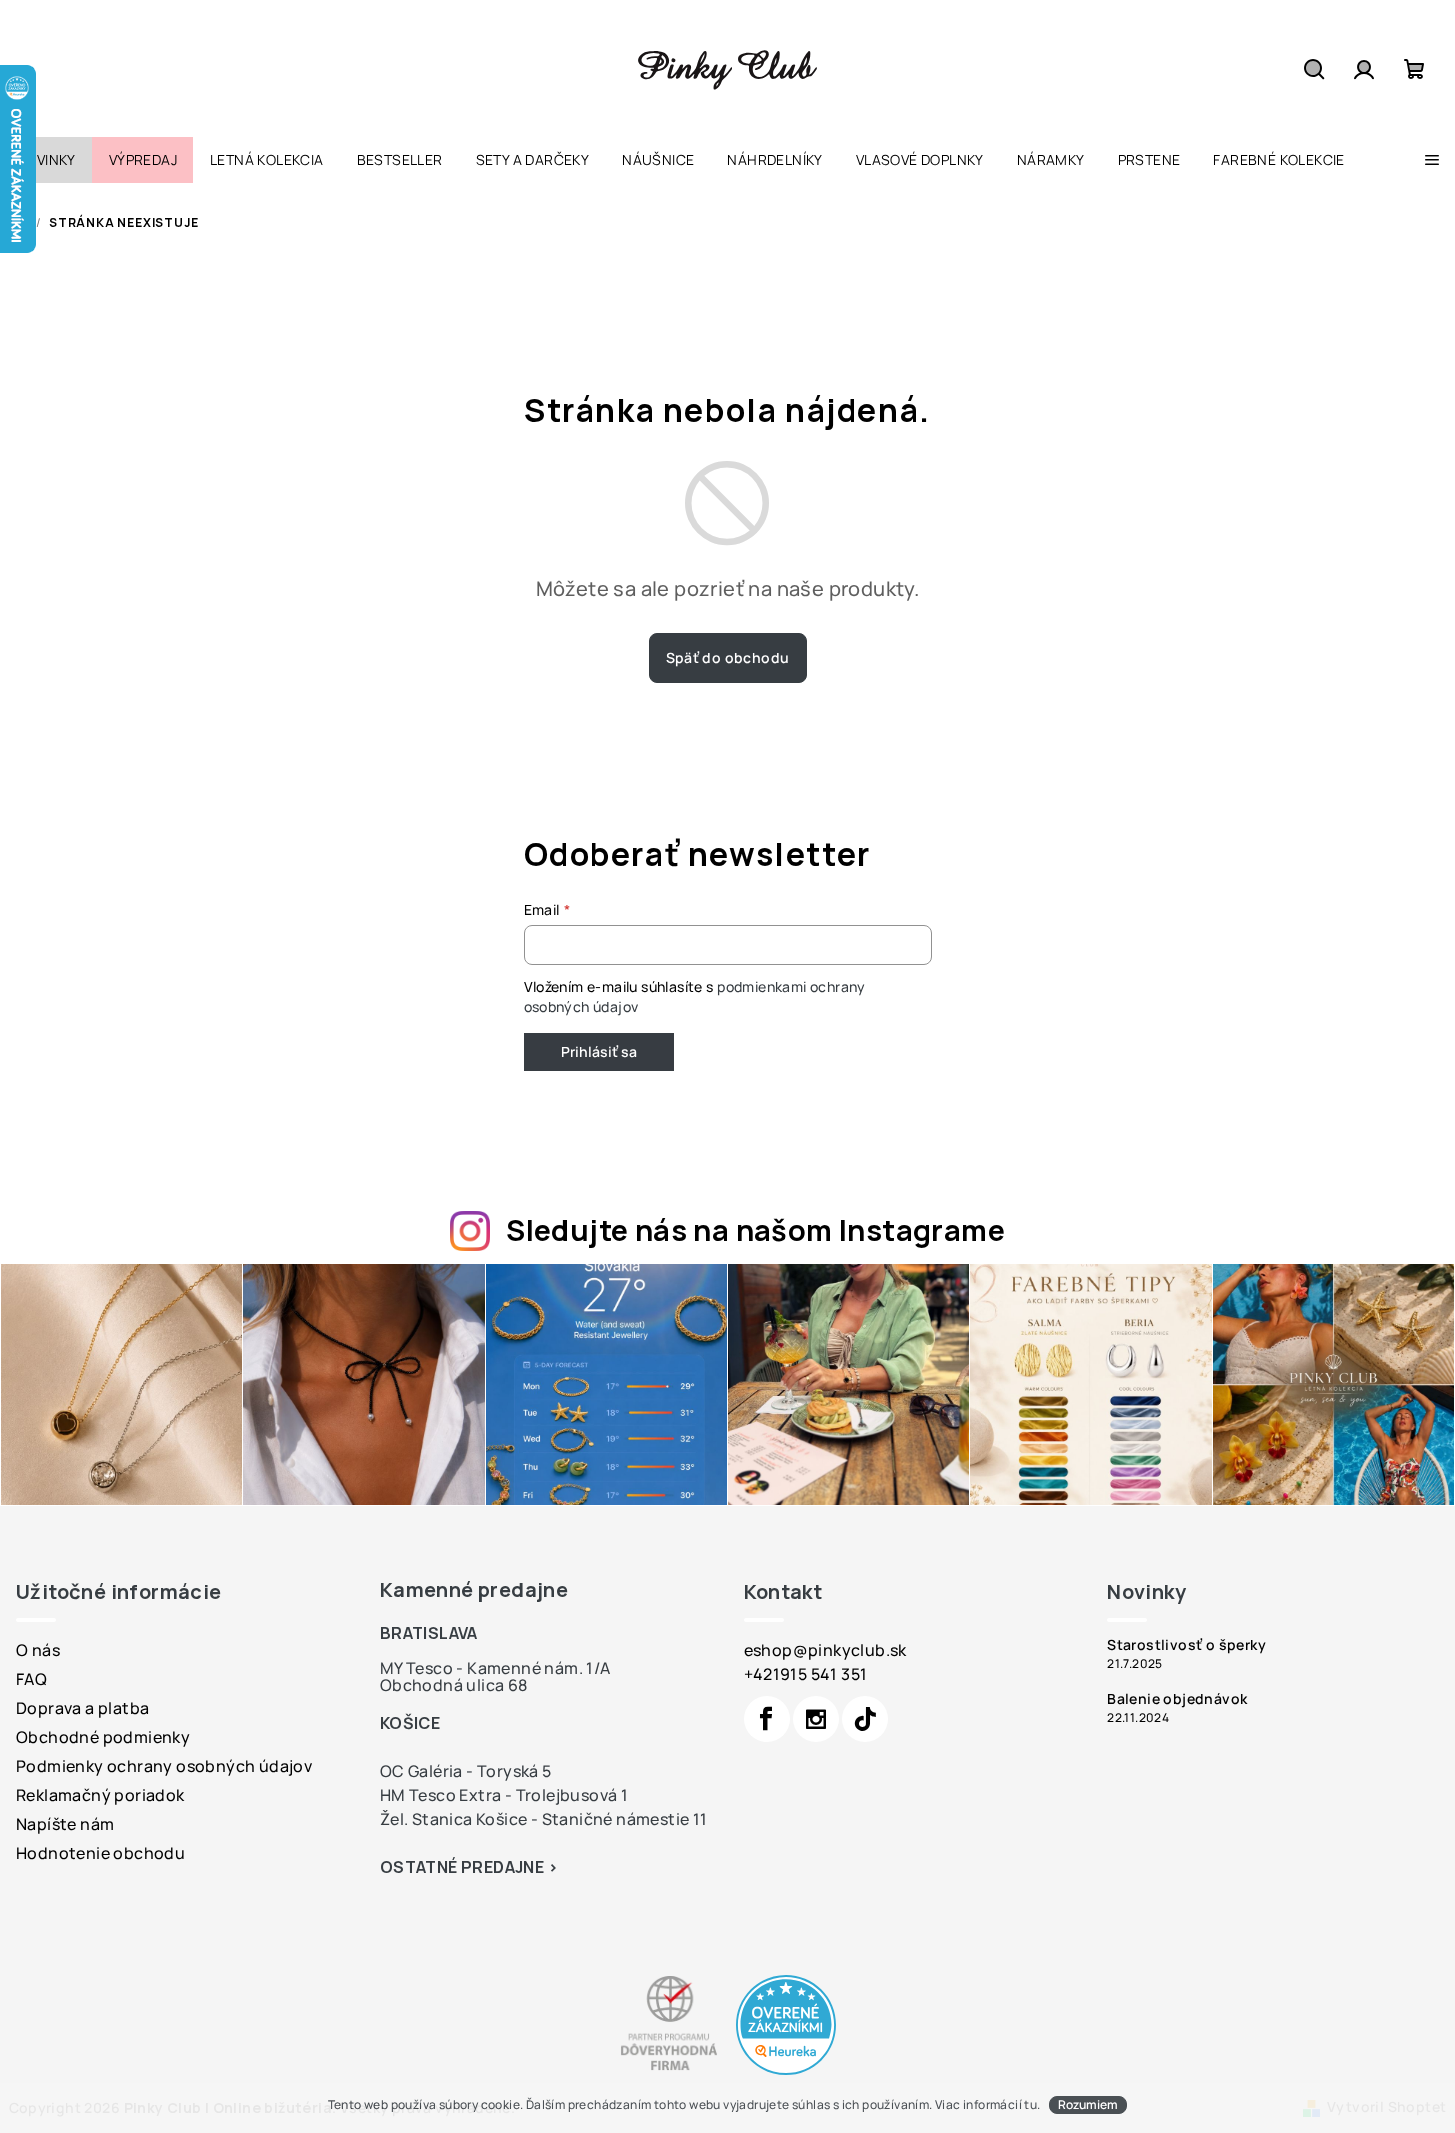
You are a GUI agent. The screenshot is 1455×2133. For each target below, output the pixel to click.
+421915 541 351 (806, 1674)
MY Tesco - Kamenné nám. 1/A (495, 1668)
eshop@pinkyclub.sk (825, 1650)
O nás (38, 1650)
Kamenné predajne (474, 1589)
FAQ (31, 1679)
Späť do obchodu (728, 657)
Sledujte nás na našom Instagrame (755, 1230)
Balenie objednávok (1177, 1699)
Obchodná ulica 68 (454, 1685)
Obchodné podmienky (103, 1737)
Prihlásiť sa (599, 1051)
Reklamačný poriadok (100, 1795)
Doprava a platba (82, 1708)
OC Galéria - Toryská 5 (466, 1771)
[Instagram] (816, 1719)
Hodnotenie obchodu (100, 1853)
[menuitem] (46, 160)
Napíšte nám (65, 1824)
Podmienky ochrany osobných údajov (164, 1766)
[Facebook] (767, 1719)
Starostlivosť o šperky (1186, 1645)
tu (1030, 2104)
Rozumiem (1088, 2104)
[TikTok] (865, 1719)
